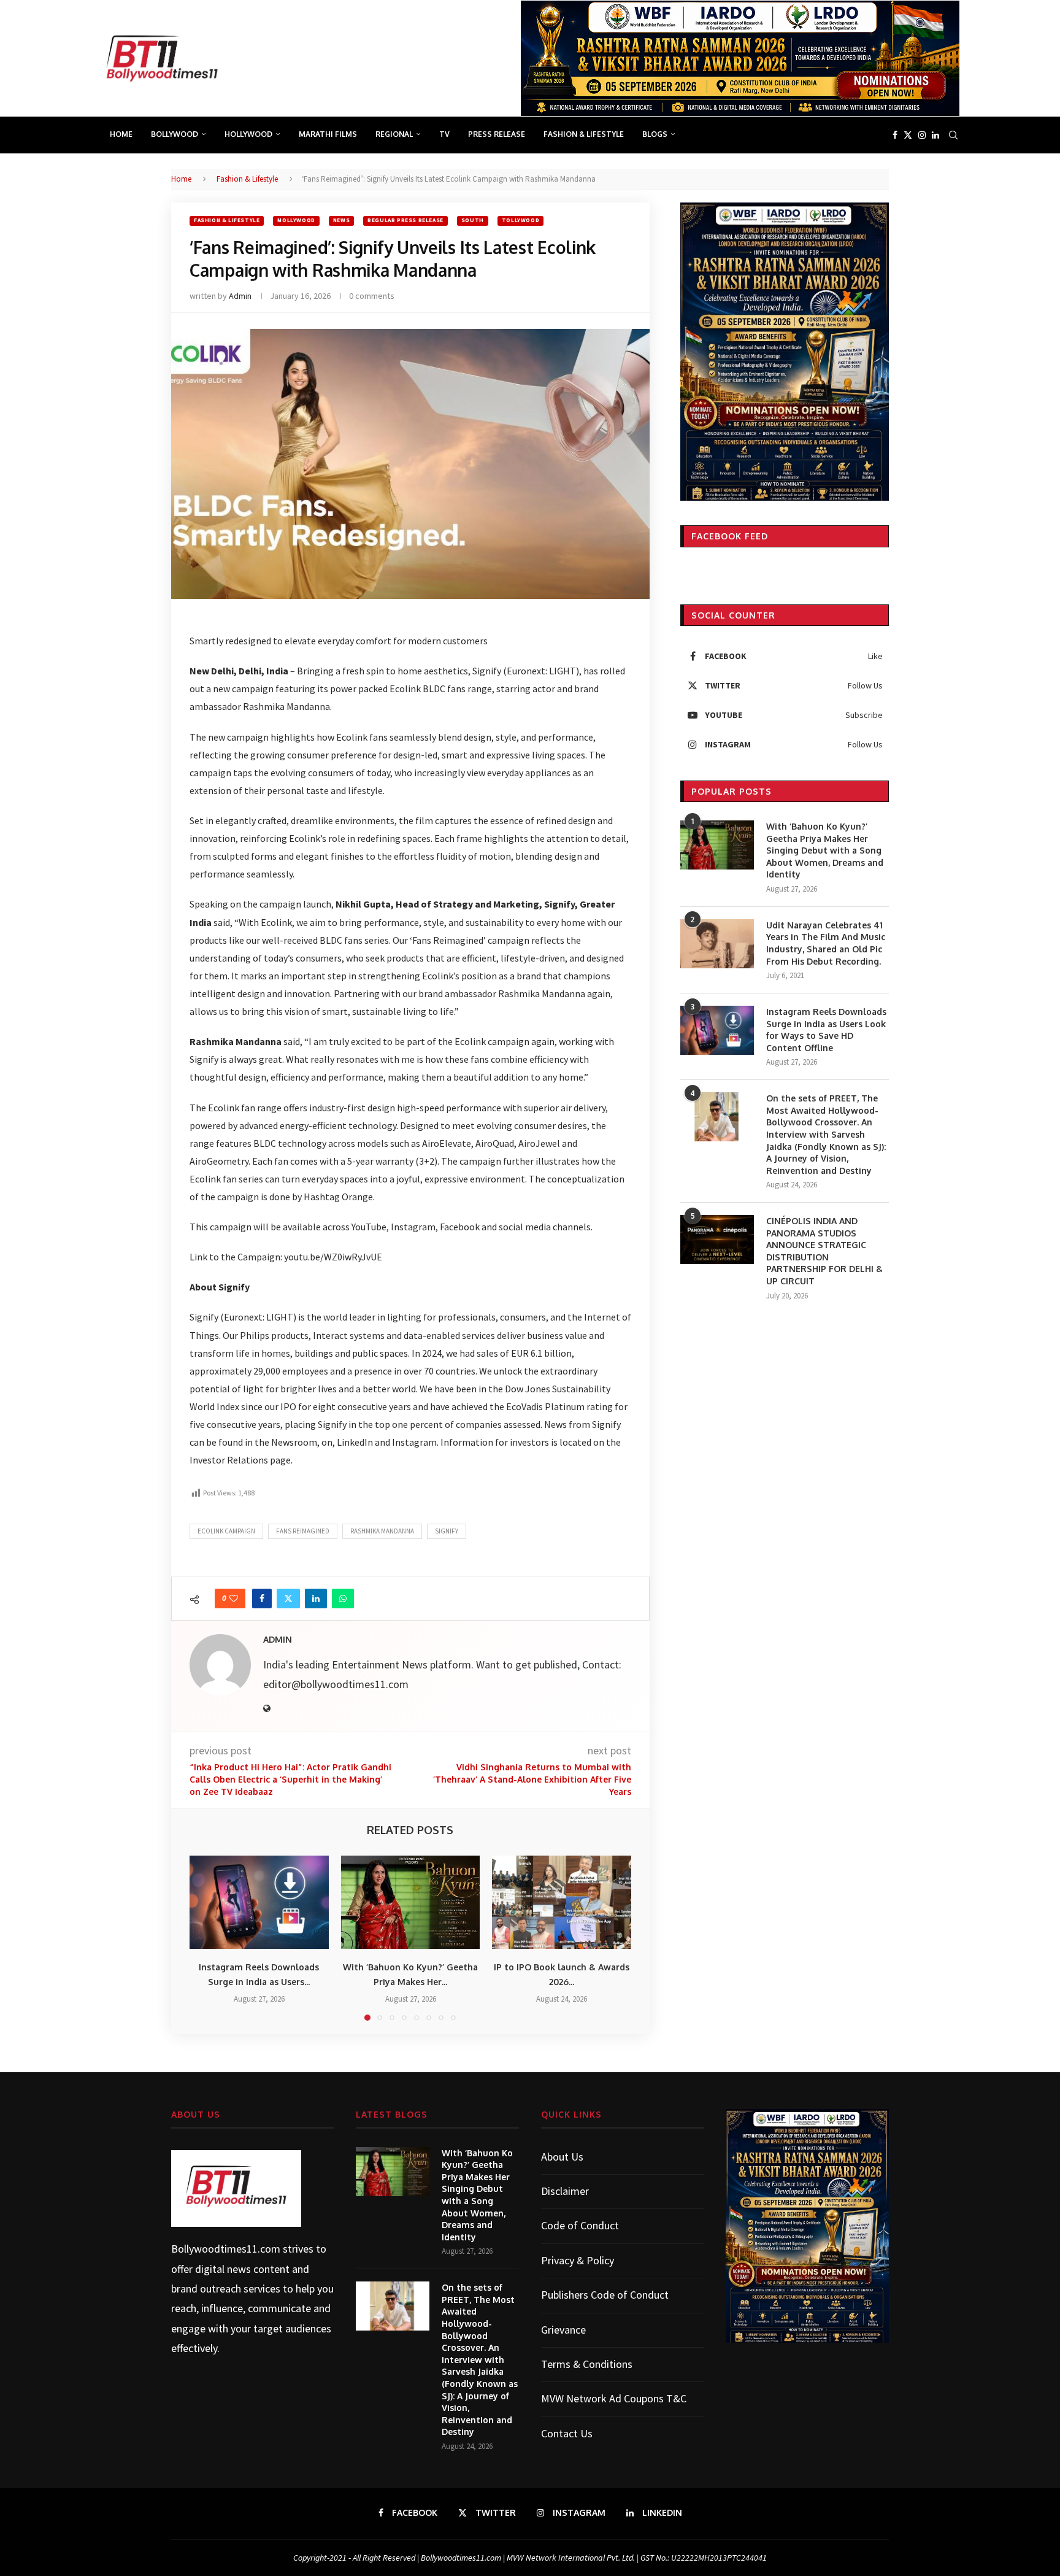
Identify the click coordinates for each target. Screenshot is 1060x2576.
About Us (562, 2157)
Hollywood (248, 134)
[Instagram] (922, 135)
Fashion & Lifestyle (584, 134)
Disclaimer (565, 2191)
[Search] (953, 135)
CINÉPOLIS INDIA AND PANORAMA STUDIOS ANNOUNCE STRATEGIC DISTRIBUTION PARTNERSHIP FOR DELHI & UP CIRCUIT (824, 1251)
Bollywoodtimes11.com (226, 2249)
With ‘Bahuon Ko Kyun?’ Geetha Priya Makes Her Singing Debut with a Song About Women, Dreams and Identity (825, 850)
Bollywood (175, 134)
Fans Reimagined (303, 1531)
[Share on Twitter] (288, 1598)
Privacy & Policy (578, 2260)
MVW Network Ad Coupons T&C (614, 2398)
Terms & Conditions (587, 2364)
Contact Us (567, 2433)
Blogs (655, 134)
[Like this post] (234, 1598)
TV (444, 134)
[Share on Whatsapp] (343, 1598)
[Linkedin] (935, 135)
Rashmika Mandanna (382, 1531)
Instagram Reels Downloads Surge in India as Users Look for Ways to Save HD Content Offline (826, 1030)
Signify (447, 1531)
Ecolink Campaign (226, 1531)
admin (240, 296)
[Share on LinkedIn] (316, 1598)
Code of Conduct (580, 2225)
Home (121, 134)
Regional (394, 134)
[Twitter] (908, 135)
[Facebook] (895, 135)
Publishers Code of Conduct (605, 2295)
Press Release (497, 134)
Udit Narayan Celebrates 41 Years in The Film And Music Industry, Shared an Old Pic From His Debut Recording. (826, 943)
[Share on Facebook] (262, 1598)
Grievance (563, 2330)
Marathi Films (328, 134)
